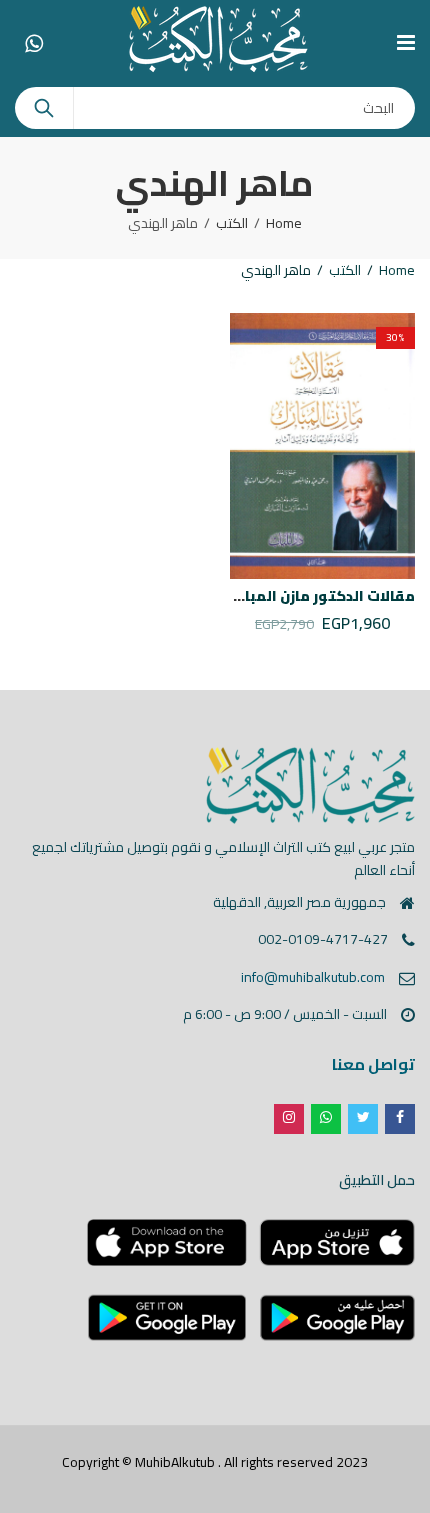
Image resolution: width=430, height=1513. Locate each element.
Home (284, 223)
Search (44, 108)
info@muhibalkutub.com (313, 977)
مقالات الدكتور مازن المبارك (321, 596)
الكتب (232, 223)
